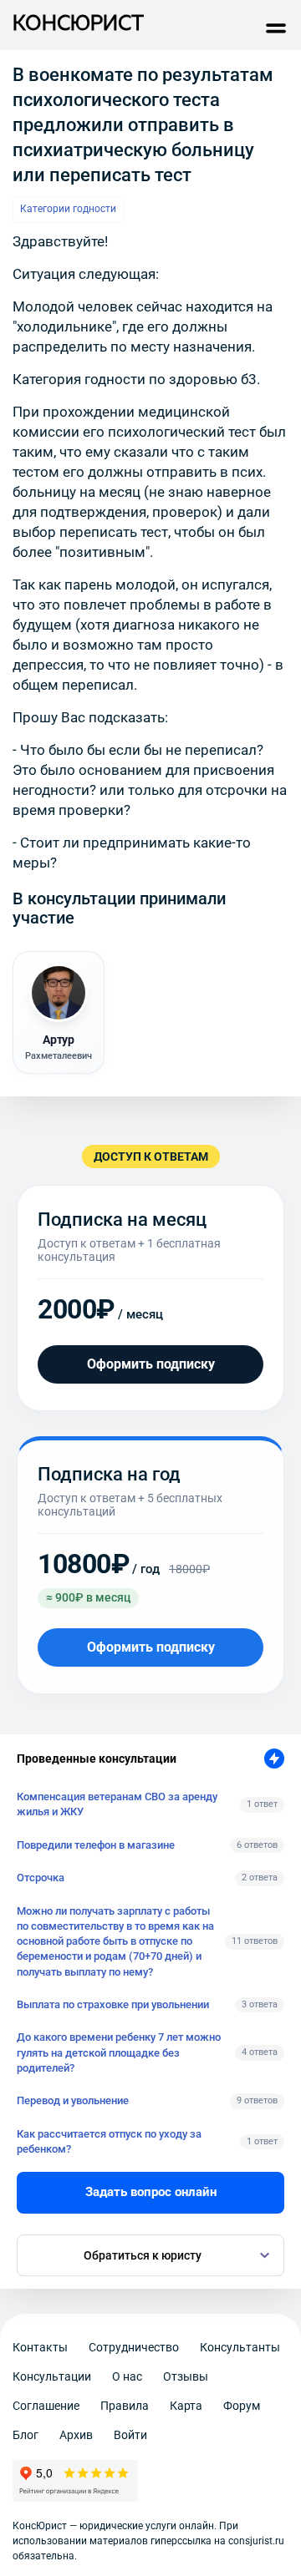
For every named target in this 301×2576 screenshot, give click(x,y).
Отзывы (186, 2376)
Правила (125, 2406)
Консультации (52, 2376)
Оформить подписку (151, 1364)
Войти (130, 2435)
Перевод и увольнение (73, 2100)
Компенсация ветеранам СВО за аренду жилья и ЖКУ (117, 1804)
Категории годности (68, 209)
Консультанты (240, 2347)
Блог (26, 2435)
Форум (242, 2406)
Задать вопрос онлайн (151, 2192)
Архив (76, 2435)
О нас (127, 2376)
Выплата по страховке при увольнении (113, 2004)
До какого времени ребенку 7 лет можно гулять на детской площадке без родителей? (119, 2052)
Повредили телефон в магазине (96, 1845)
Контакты (40, 2347)
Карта (186, 2406)
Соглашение (46, 2406)
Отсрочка (41, 1878)
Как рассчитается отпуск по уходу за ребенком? (109, 2141)
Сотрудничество (134, 2347)
